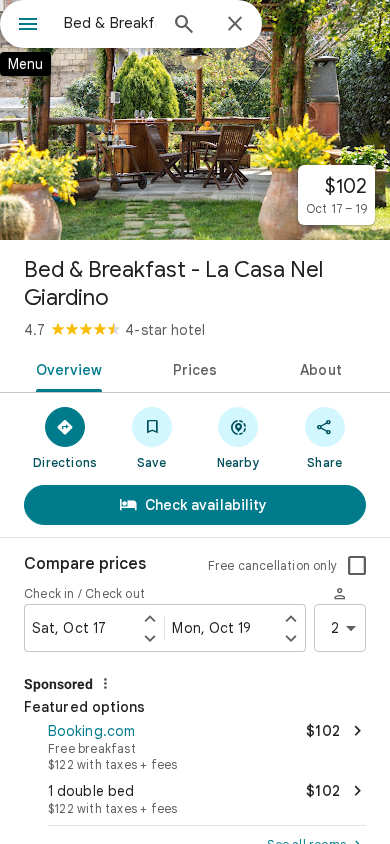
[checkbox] (357, 566)
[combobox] (110, 23)
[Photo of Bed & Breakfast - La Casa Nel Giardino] (195, 120)
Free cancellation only (272, 565)
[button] (195, 745)
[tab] (65, 368)
